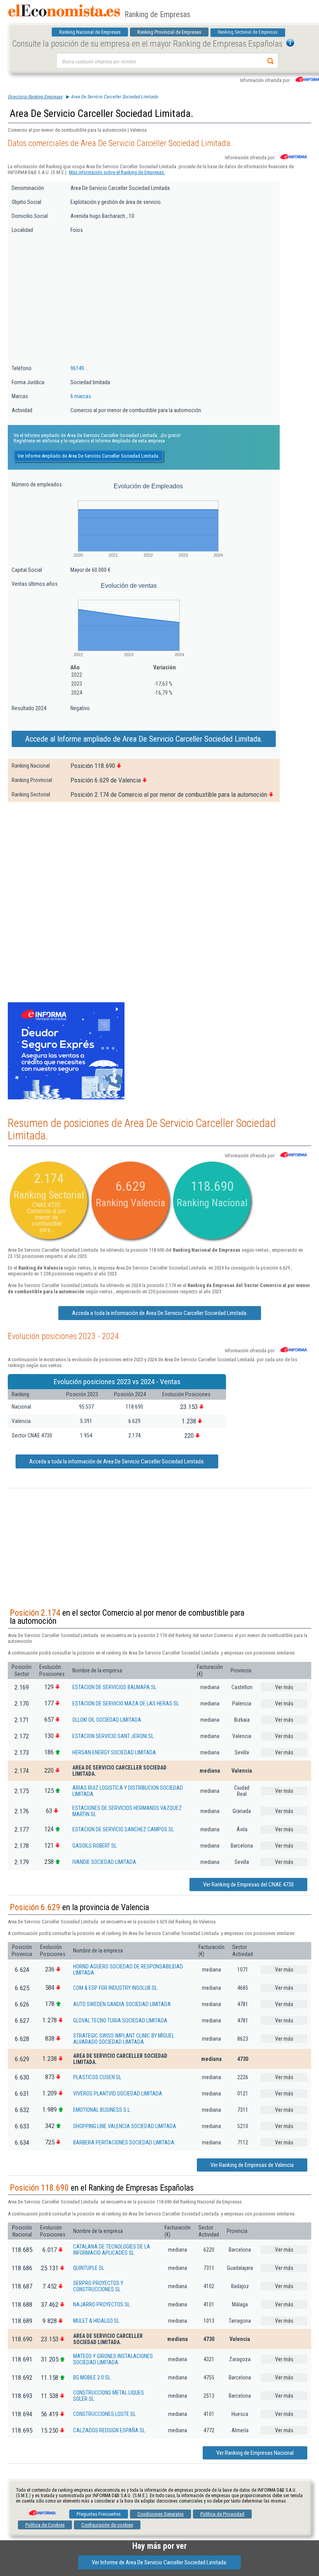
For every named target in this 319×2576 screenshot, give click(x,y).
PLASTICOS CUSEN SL (97, 2077)
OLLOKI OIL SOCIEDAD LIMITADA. (107, 1720)
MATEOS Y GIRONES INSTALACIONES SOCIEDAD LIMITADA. (113, 2359)
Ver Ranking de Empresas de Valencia (252, 2165)
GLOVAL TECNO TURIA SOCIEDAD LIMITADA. (121, 2020)
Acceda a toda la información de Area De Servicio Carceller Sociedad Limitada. (160, 1313)
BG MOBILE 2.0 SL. (92, 2377)
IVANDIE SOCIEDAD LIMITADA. (105, 1862)
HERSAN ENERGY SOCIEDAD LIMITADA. (115, 1752)
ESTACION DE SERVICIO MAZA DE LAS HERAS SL (126, 1703)
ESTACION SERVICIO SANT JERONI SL (113, 1736)
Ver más (284, 1687)
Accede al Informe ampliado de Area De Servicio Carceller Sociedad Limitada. (144, 739)
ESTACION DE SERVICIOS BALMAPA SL (114, 1687)
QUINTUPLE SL (89, 2268)
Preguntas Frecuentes (99, 2514)
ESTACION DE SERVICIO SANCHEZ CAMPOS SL (123, 1829)
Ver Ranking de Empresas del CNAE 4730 (248, 1885)
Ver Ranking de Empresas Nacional (255, 2453)
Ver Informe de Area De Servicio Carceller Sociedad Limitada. (159, 2562)
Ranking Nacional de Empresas (90, 32)
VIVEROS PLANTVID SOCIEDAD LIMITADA (118, 2094)
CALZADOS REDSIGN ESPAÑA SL (109, 2430)
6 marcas (81, 396)
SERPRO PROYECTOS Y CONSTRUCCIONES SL (98, 2286)
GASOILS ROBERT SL (95, 1846)
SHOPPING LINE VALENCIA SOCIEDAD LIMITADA (125, 2126)
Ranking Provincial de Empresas (169, 32)
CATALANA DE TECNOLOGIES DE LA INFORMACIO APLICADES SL (112, 2250)
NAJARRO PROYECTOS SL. (102, 2304)
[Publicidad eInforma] (66, 1098)
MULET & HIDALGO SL (96, 2321)
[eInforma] (42, 2510)
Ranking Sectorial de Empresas (248, 32)
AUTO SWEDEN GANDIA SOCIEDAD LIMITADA (122, 2004)
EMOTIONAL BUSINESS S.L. (102, 2110)
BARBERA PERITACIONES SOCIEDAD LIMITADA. (124, 2142)
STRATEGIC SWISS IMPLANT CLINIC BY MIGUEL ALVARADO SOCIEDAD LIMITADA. (124, 2039)
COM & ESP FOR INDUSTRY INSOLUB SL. (116, 1988)
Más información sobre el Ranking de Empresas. (117, 172)
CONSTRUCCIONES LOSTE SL (104, 2414)
